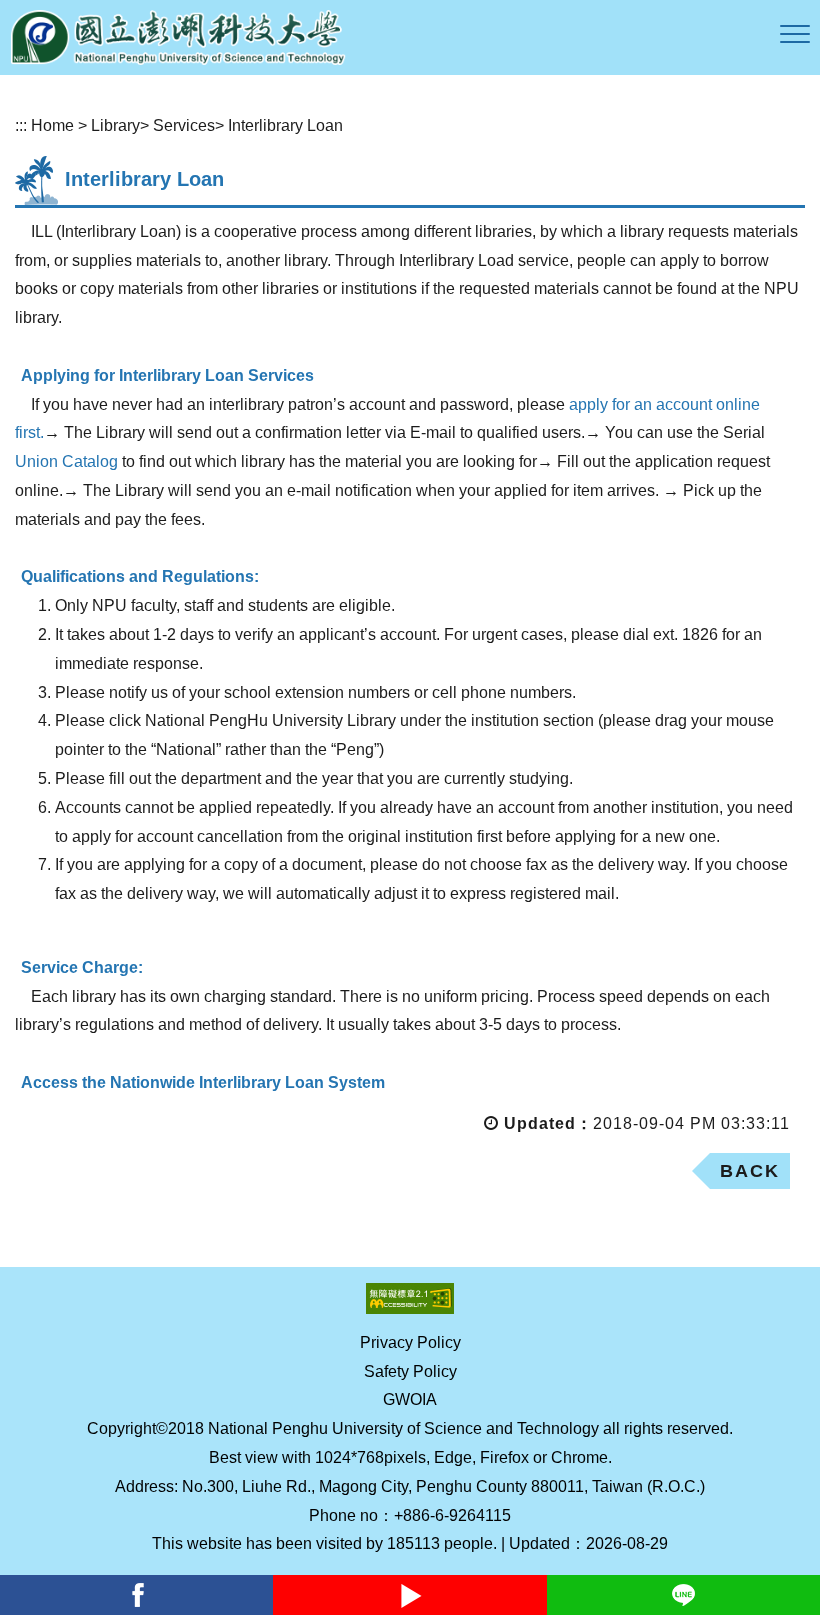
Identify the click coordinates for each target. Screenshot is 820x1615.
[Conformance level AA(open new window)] (410, 1298)
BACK (750, 1171)
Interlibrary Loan (285, 125)
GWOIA (410, 1399)
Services (184, 125)
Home (52, 125)
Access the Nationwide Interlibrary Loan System (203, 1082)
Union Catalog (66, 461)
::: (21, 125)
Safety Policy (410, 1371)
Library (115, 125)
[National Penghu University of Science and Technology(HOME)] (178, 37)
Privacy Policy (410, 1342)
